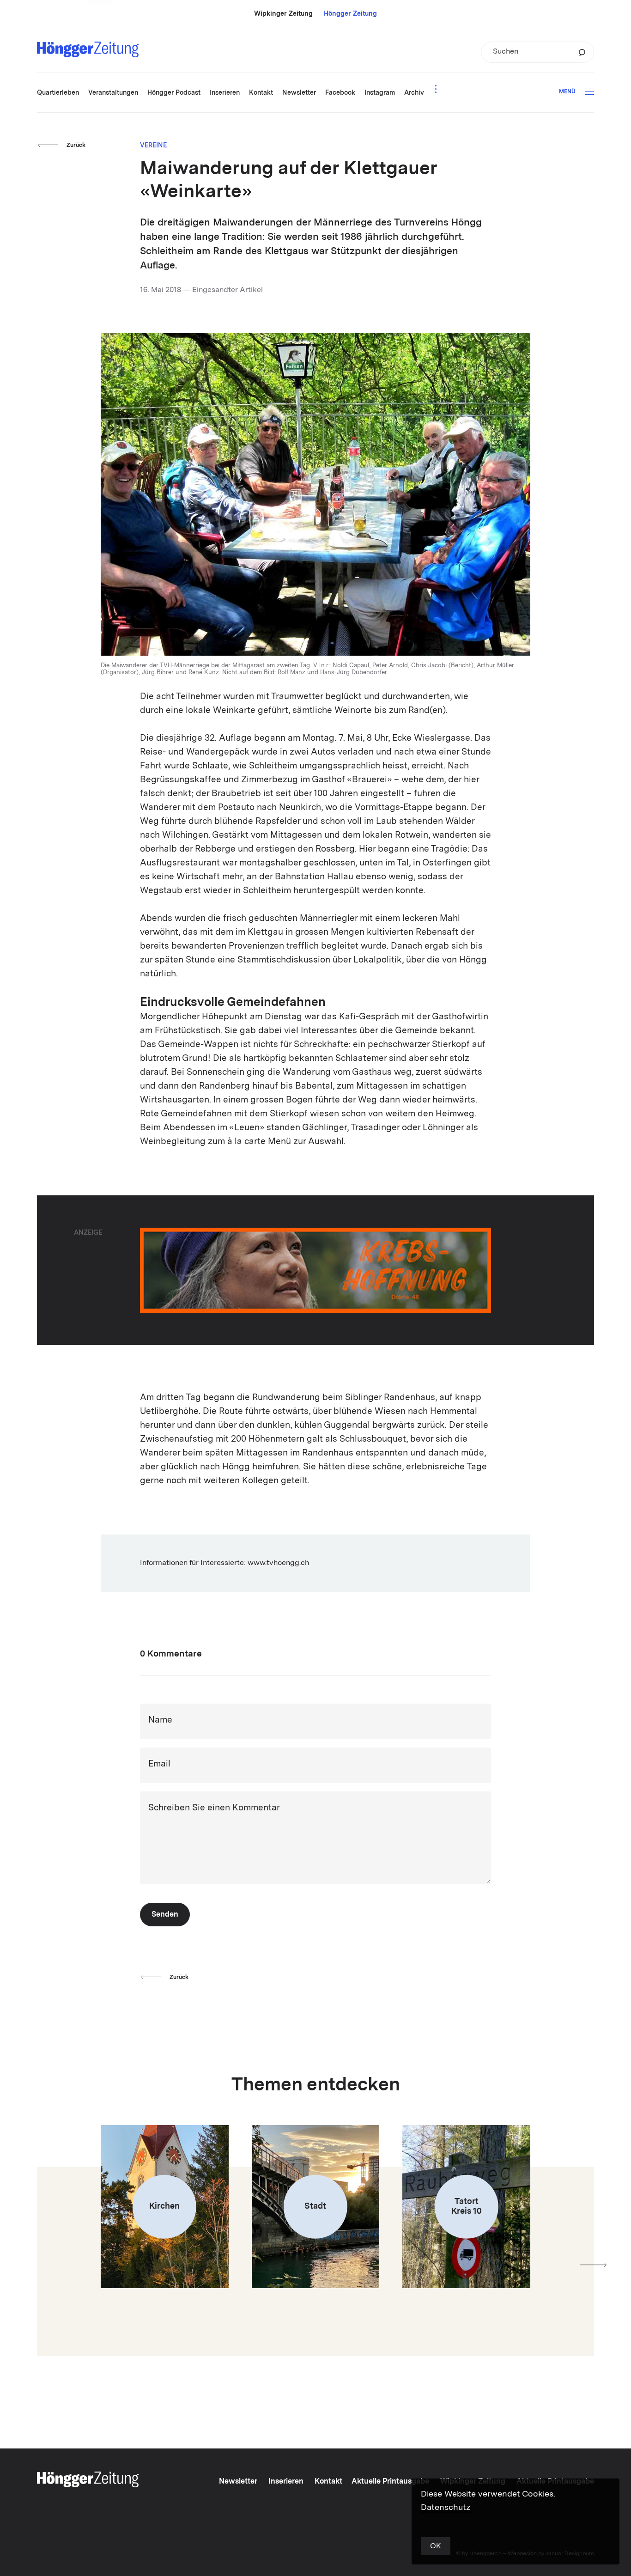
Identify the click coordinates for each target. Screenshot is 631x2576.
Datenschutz (446, 2508)
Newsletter (238, 2482)
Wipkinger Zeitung (283, 14)
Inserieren (286, 2482)
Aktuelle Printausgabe (390, 2482)
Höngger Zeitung (350, 14)
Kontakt (328, 2482)
